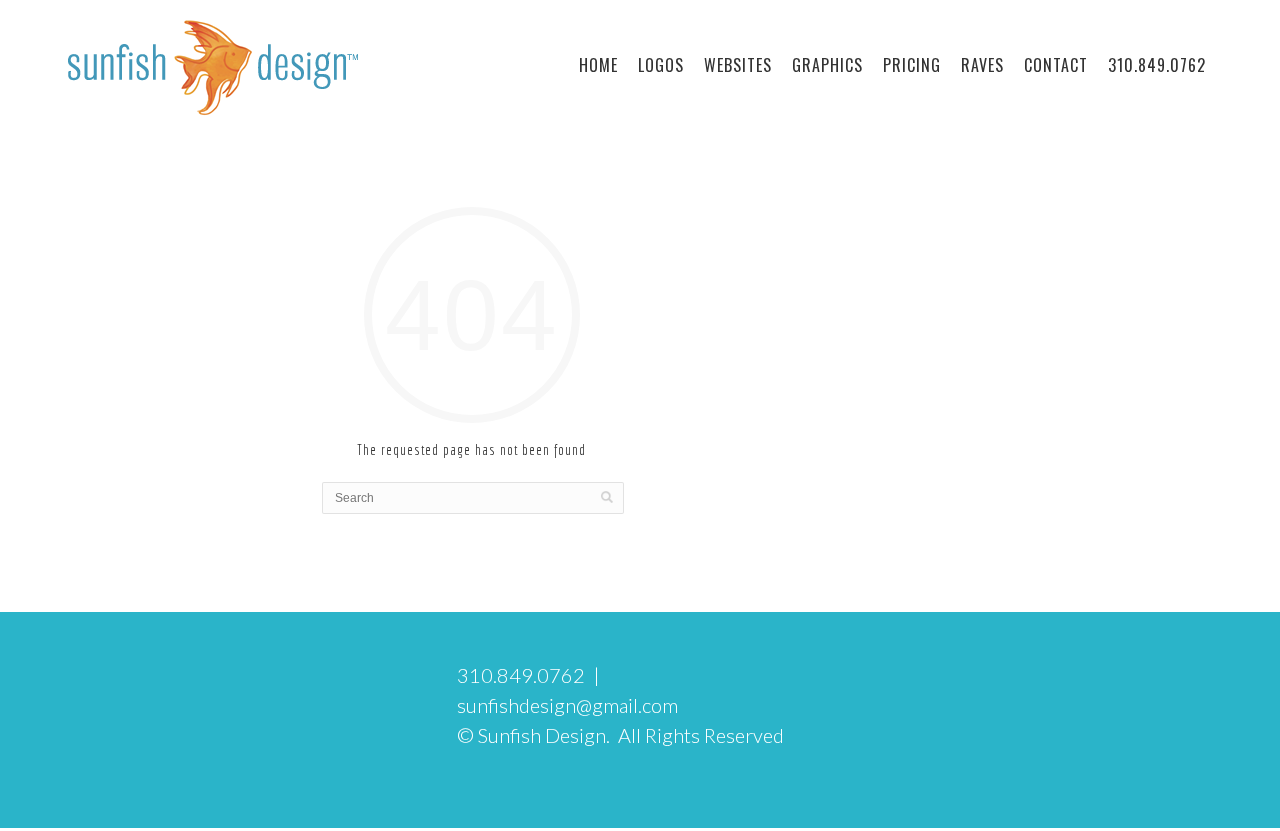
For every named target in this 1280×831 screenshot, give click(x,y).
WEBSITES (738, 65)
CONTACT (1056, 65)
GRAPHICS (827, 65)
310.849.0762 (1157, 65)
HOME (598, 65)
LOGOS (661, 65)
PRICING (912, 65)
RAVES (982, 65)
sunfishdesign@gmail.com (567, 705)
